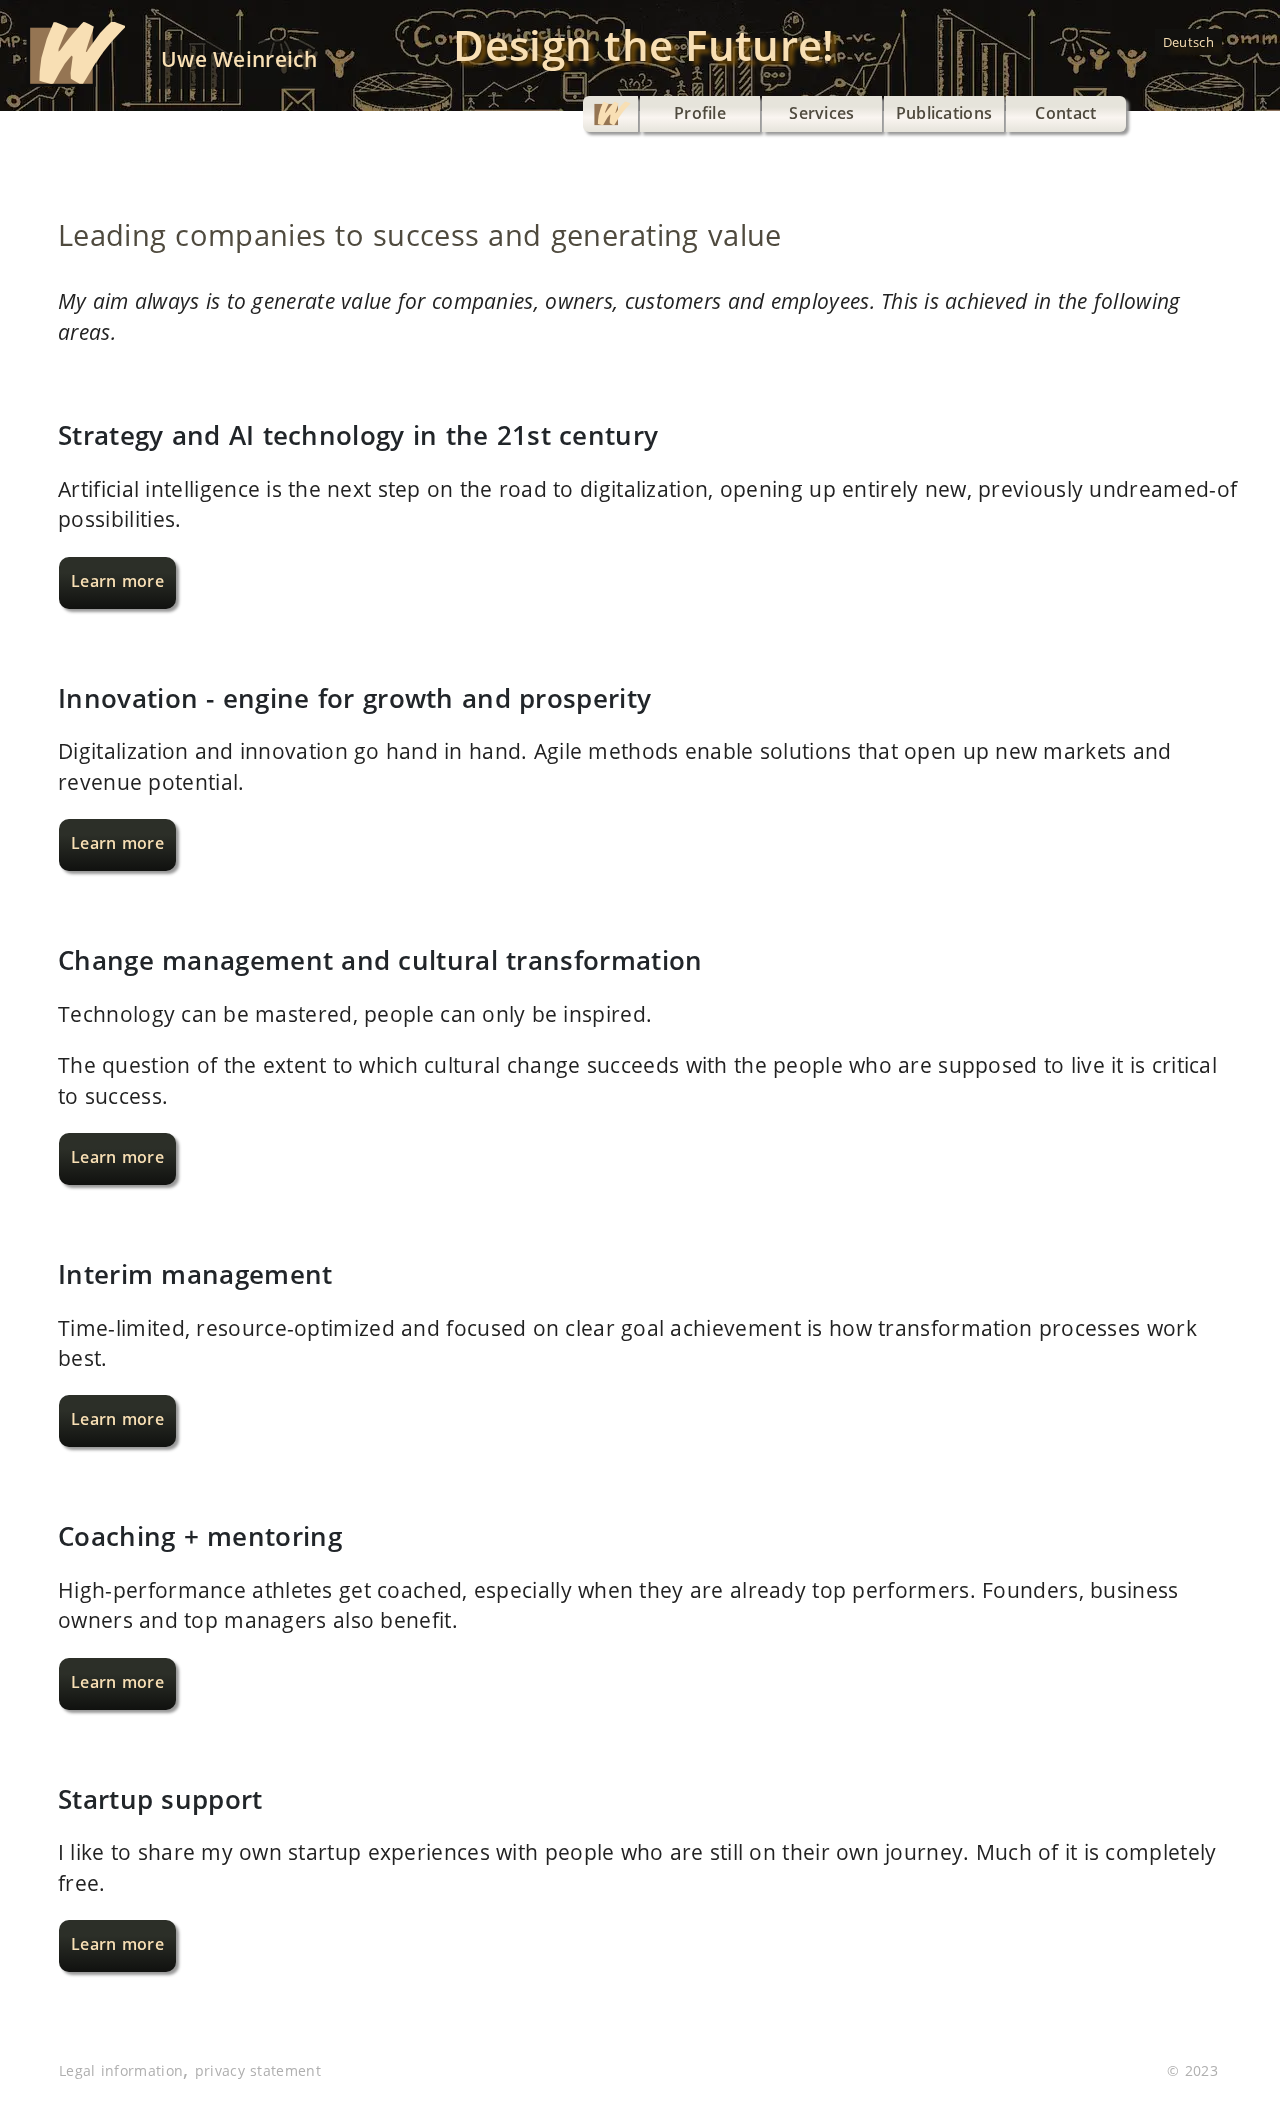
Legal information (121, 2070)
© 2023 (1192, 2070)
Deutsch (1188, 42)
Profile (700, 113)
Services (822, 113)
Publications (944, 113)
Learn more (117, 581)
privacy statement (258, 2070)
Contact (1065, 113)
